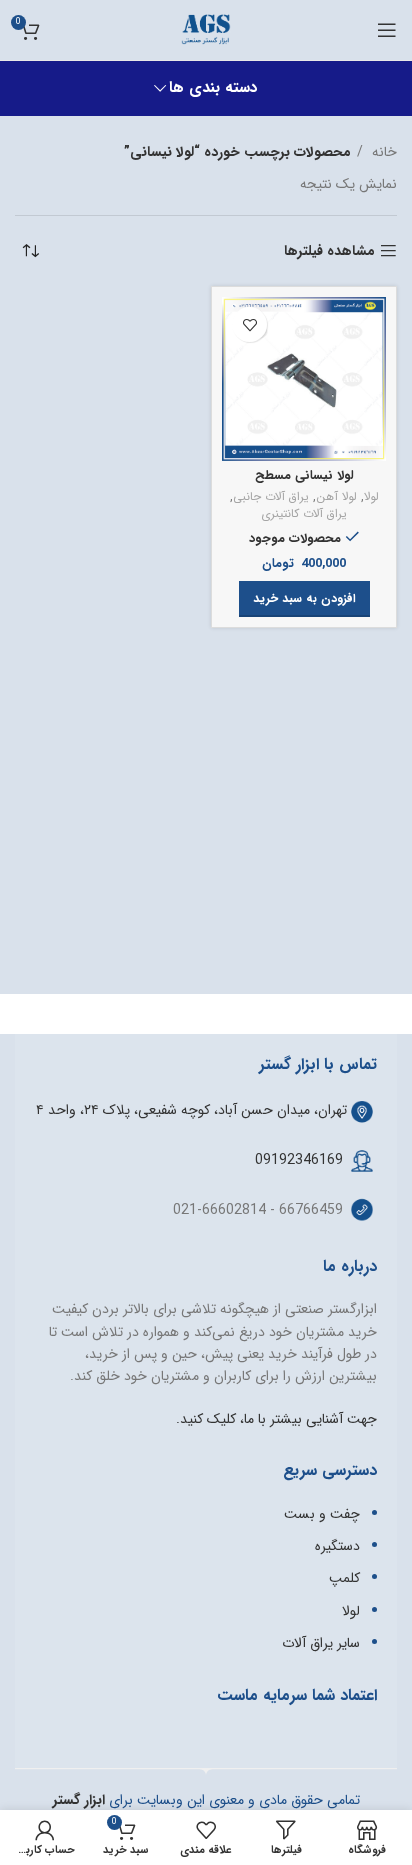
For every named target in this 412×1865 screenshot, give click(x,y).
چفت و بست (322, 1514)
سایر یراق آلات (321, 1643)
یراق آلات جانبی (271, 497)
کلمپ (344, 1578)
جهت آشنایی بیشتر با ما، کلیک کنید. (276, 1419)
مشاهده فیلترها (329, 251)
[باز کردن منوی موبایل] (387, 30)
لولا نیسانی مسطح (304, 476)
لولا (371, 497)
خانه (382, 152)
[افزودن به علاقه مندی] (249, 324)
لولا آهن (336, 497)
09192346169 (299, 1160)
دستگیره (337, 1546)
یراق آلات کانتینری (304, 514)
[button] (304, 599)
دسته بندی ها (213, 88)
